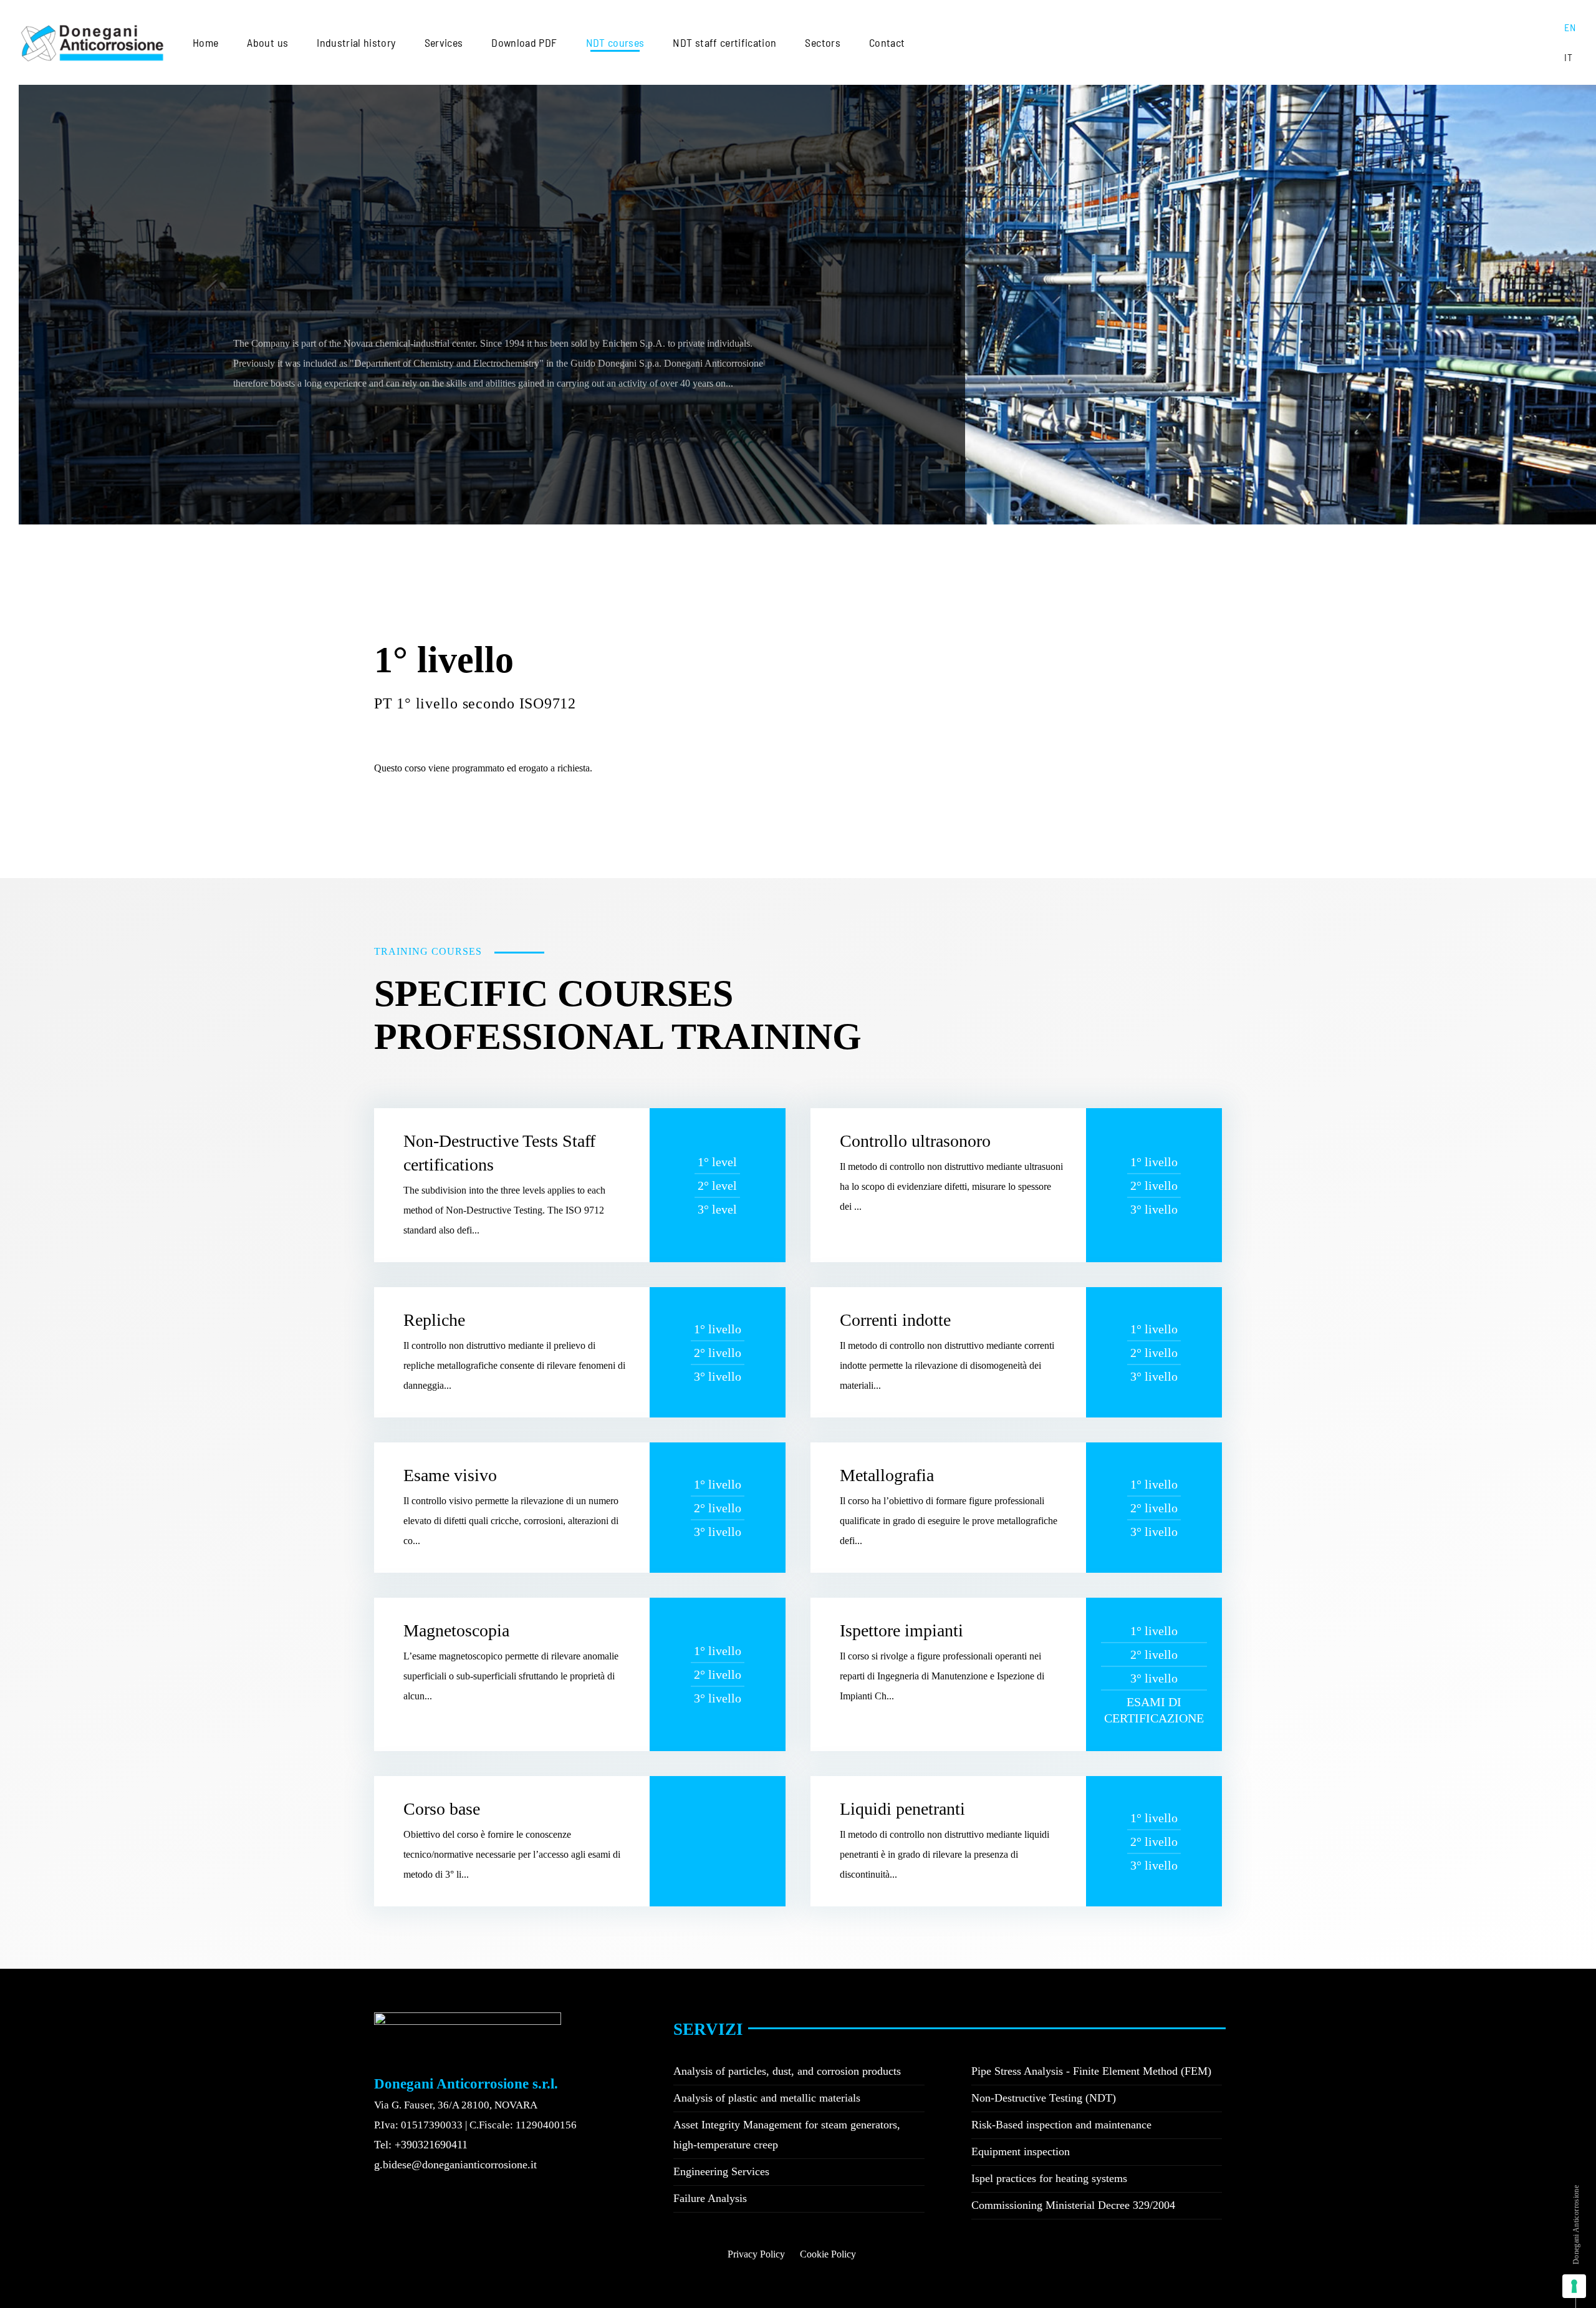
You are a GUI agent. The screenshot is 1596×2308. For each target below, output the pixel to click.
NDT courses (615, 42)
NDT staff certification (724, 42)
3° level (717, 1209)
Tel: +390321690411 (421, 2145)
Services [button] (444, 42)
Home (205, 42)
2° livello (1154, 1185)
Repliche (434, 1320)
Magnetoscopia (456, 1630)
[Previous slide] (6, 547)
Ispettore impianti (901, 1630)
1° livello (1154, 1162)
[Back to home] (92, 42)
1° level (717, 1162)
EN (1570, 27)
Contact (887, 42)
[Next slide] (19, 547)
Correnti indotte (895, 1320)
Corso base (442, 1809)
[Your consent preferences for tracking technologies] (1574, 2286)
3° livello (1154, 1209)
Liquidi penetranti (902, 1809)
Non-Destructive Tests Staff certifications (499, 1153)
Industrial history (356, 42)
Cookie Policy (828, 2254)
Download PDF (524, 42)
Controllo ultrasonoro (915, 1141)
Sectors (822, 42)
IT (1568, 57)
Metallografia (887, 1475)
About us (267, 42)
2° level (717, 1185)
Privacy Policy (756, 2254)
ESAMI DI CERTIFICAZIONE (1154, 1710)
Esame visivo (450, 1475)
